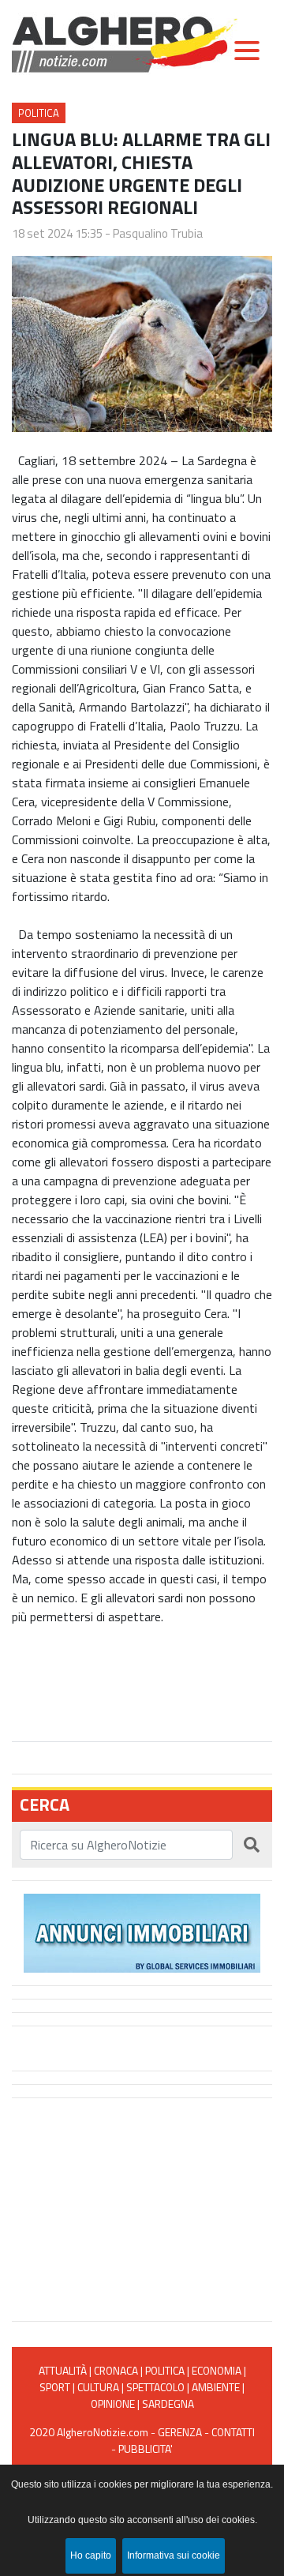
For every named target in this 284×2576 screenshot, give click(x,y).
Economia (217, 2370)
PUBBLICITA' (146, 2448)
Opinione (113, 2403)
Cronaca (116, 2370)
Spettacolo (155, 2387)
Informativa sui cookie (174, 2555)
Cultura (98, 2387)
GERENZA (180, 2432)
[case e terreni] (142, 1932)
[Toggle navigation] (247, 51)
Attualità (63, 2370)
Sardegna (168, 2403)
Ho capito (91, 2555)
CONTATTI (233, 2432)
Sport (55, 2387)
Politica (39, 113)
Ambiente (216, 2387)
